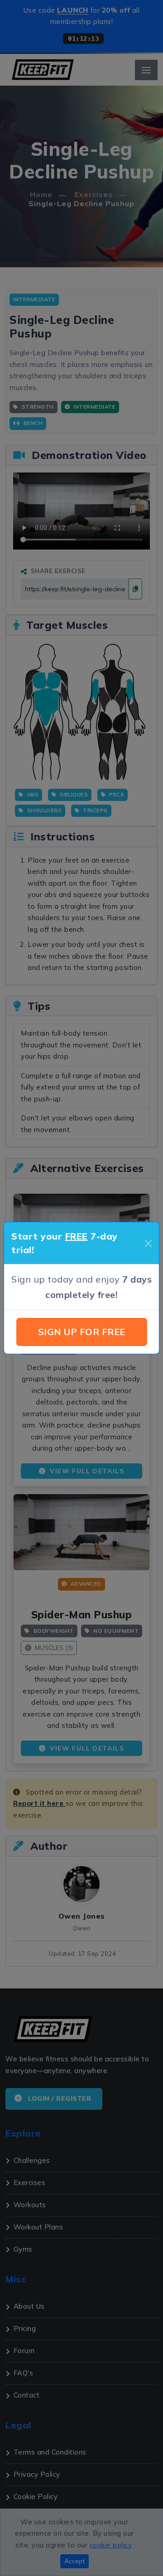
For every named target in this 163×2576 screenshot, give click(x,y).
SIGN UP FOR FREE (82, 1332)
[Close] (148, 1243)
